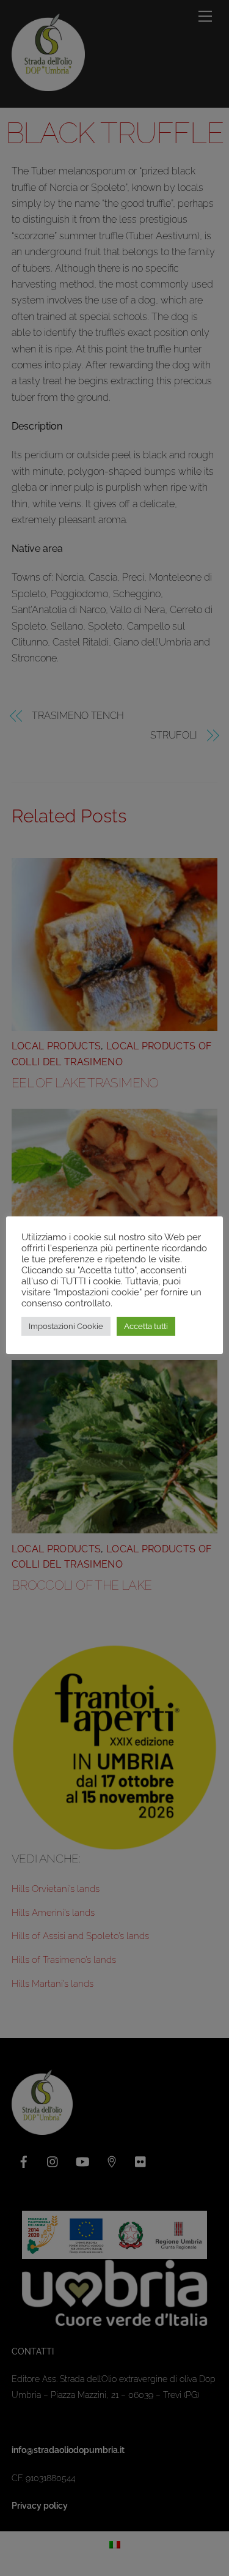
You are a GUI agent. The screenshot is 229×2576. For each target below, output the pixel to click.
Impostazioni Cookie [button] (66, 1326)
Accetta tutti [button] (146, 1326)
